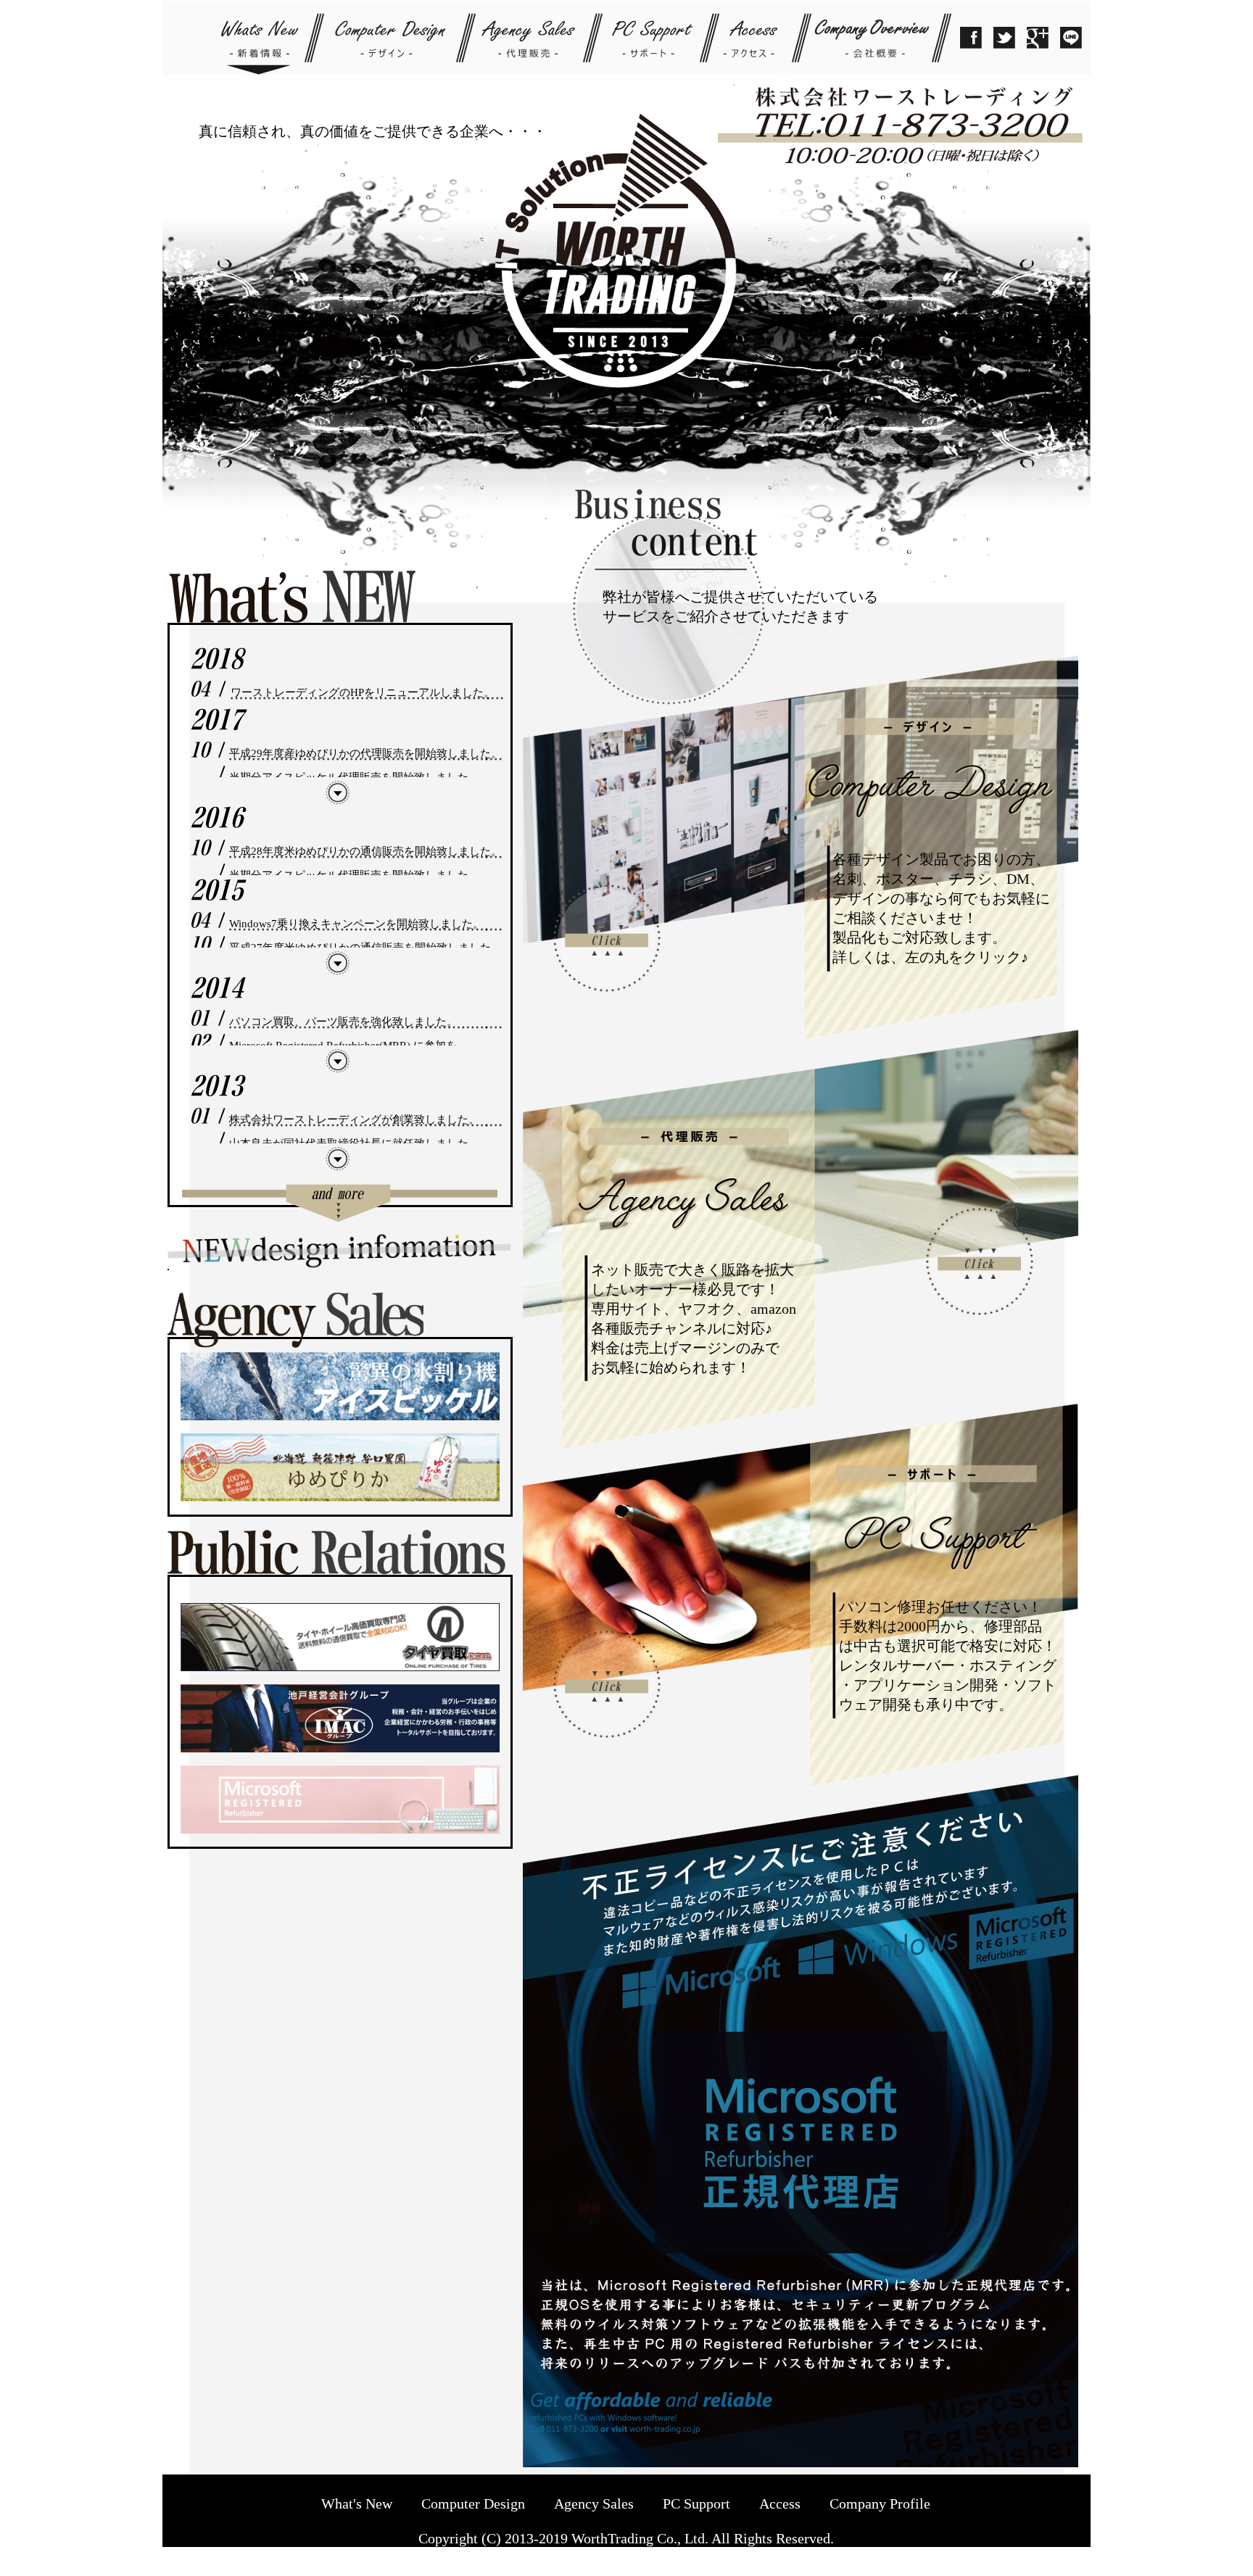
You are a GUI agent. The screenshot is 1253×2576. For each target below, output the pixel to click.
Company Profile (880, 2503)
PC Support (696, 2503)
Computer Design (473, 2503)
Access (780, 2503)
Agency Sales (594, 2503)
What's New (357, 2503)
